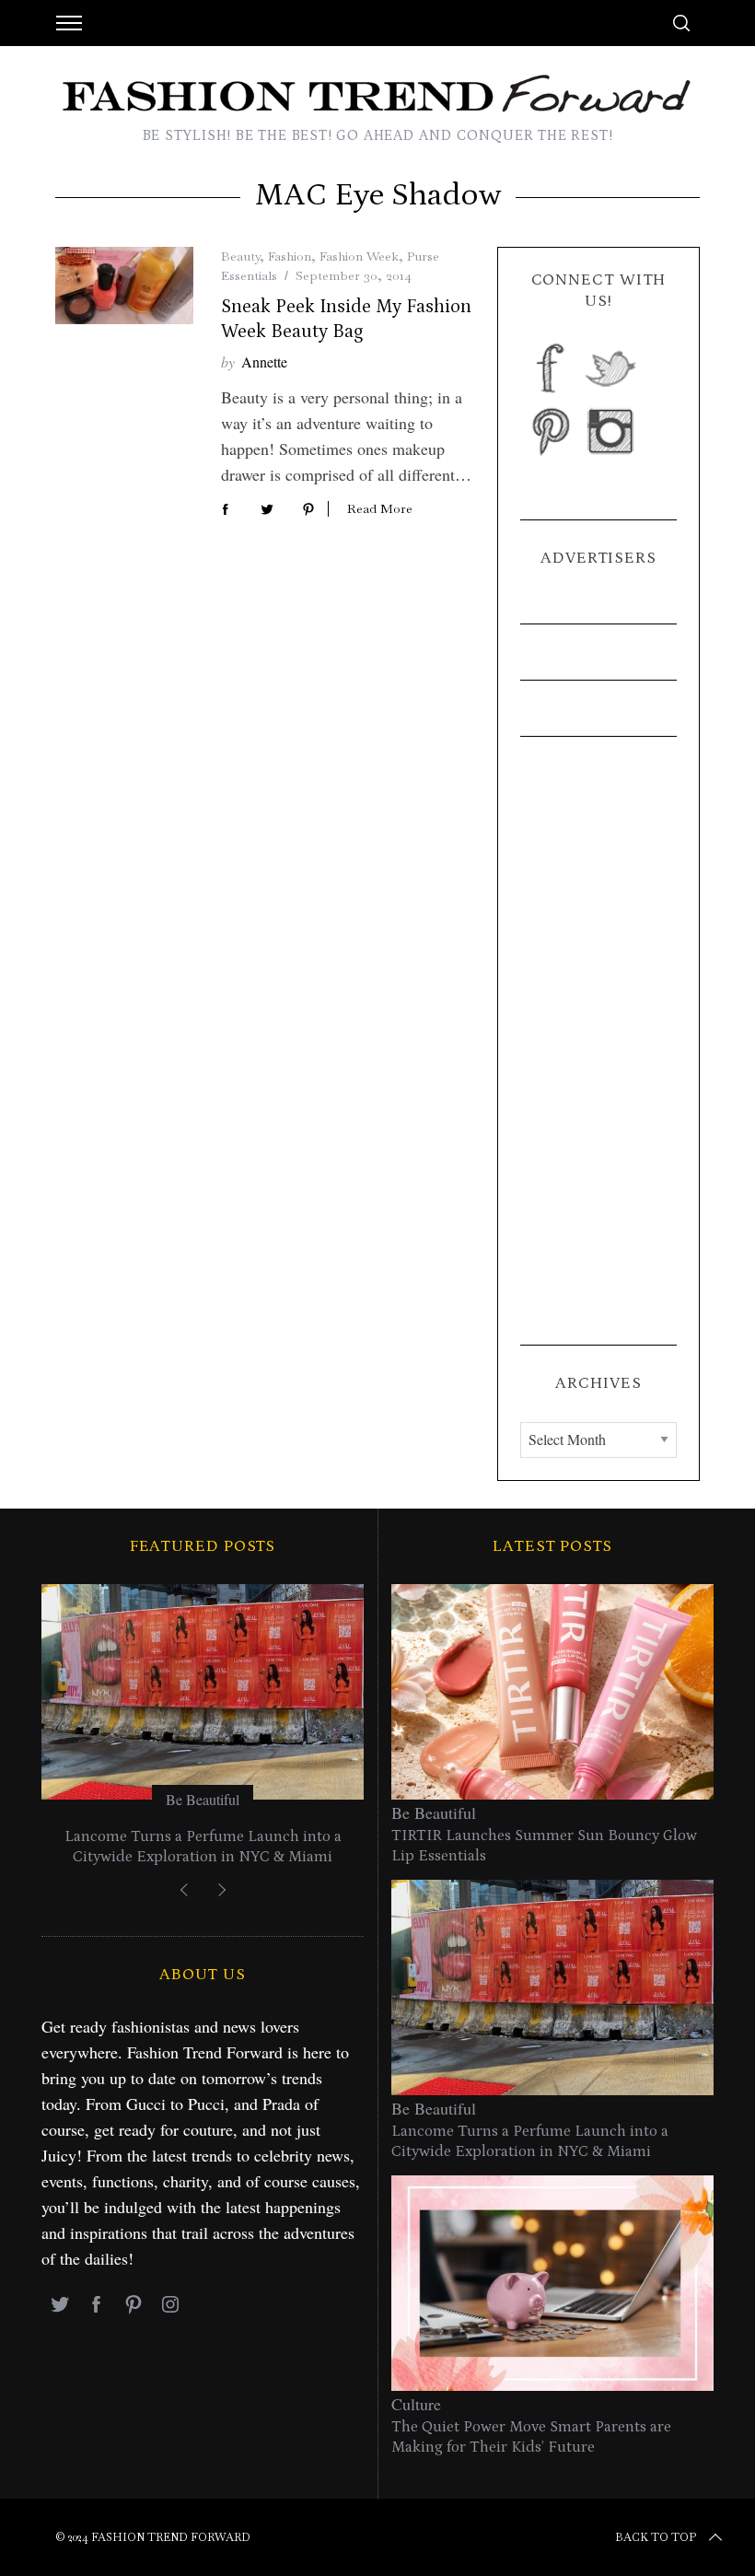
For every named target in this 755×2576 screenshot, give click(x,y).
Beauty (240, 256)
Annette (264, 361)
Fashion (290, 256)
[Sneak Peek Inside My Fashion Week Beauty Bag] (124, 286)
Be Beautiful (203, 1799)
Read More (380, 509)
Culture (416, 2404)
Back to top (656, 2537)
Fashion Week (359, 256)
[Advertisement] (598, 1041)
